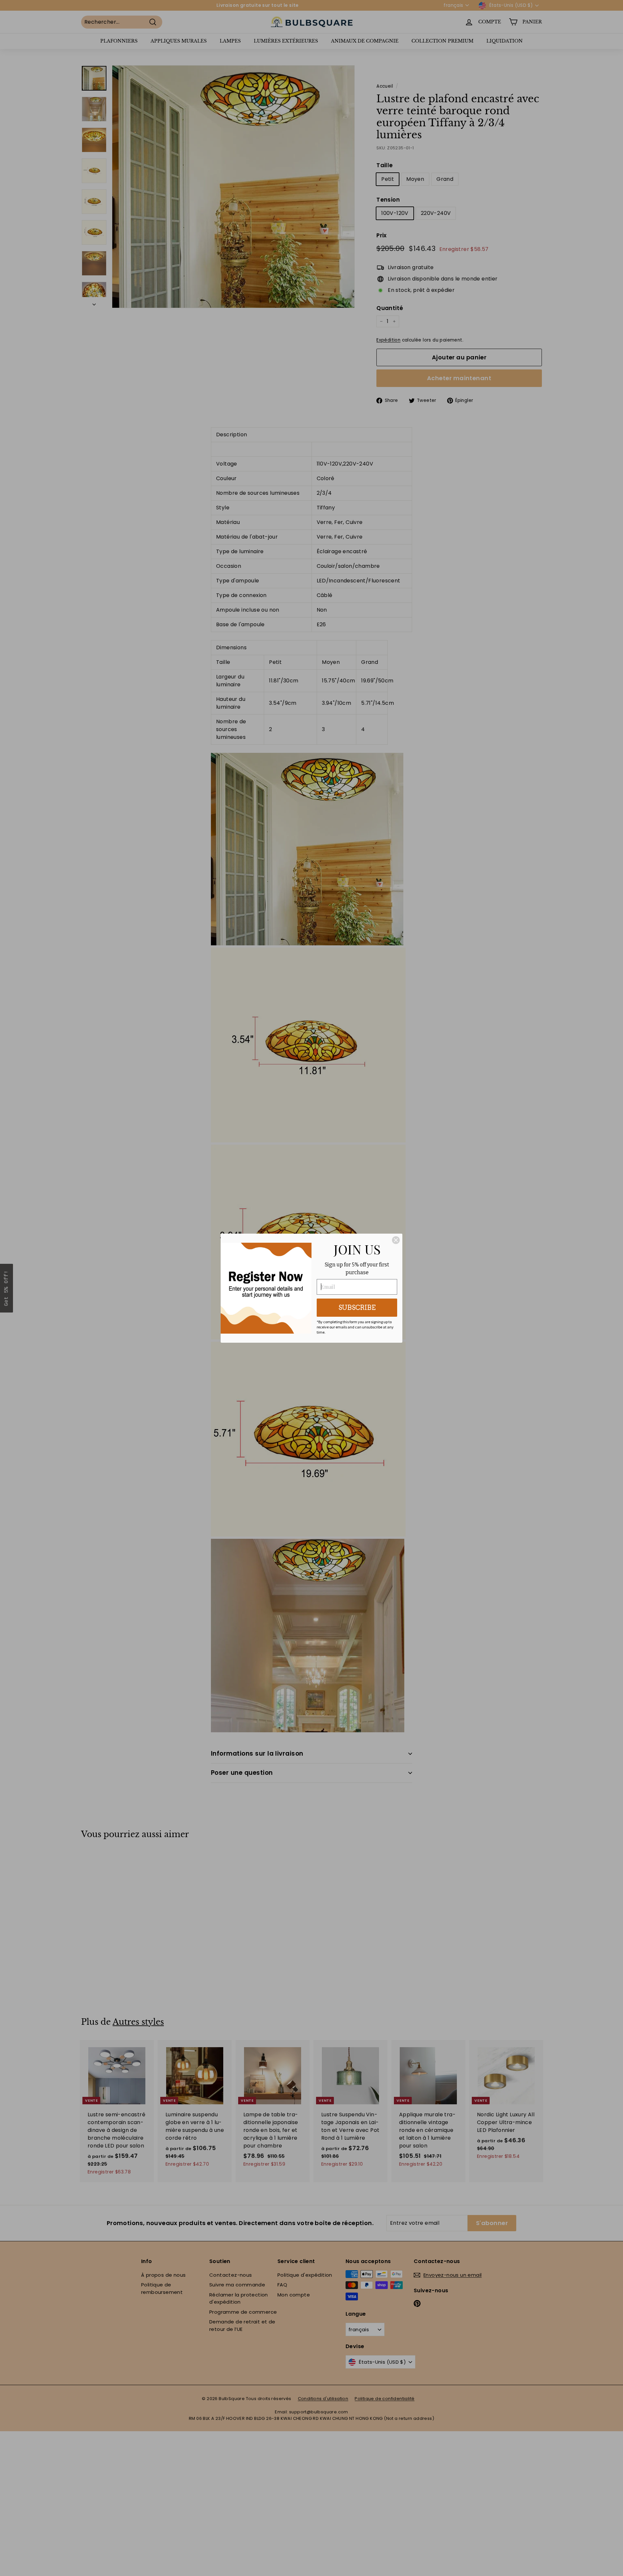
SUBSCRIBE (357, 1308)
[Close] (396, 1240)
